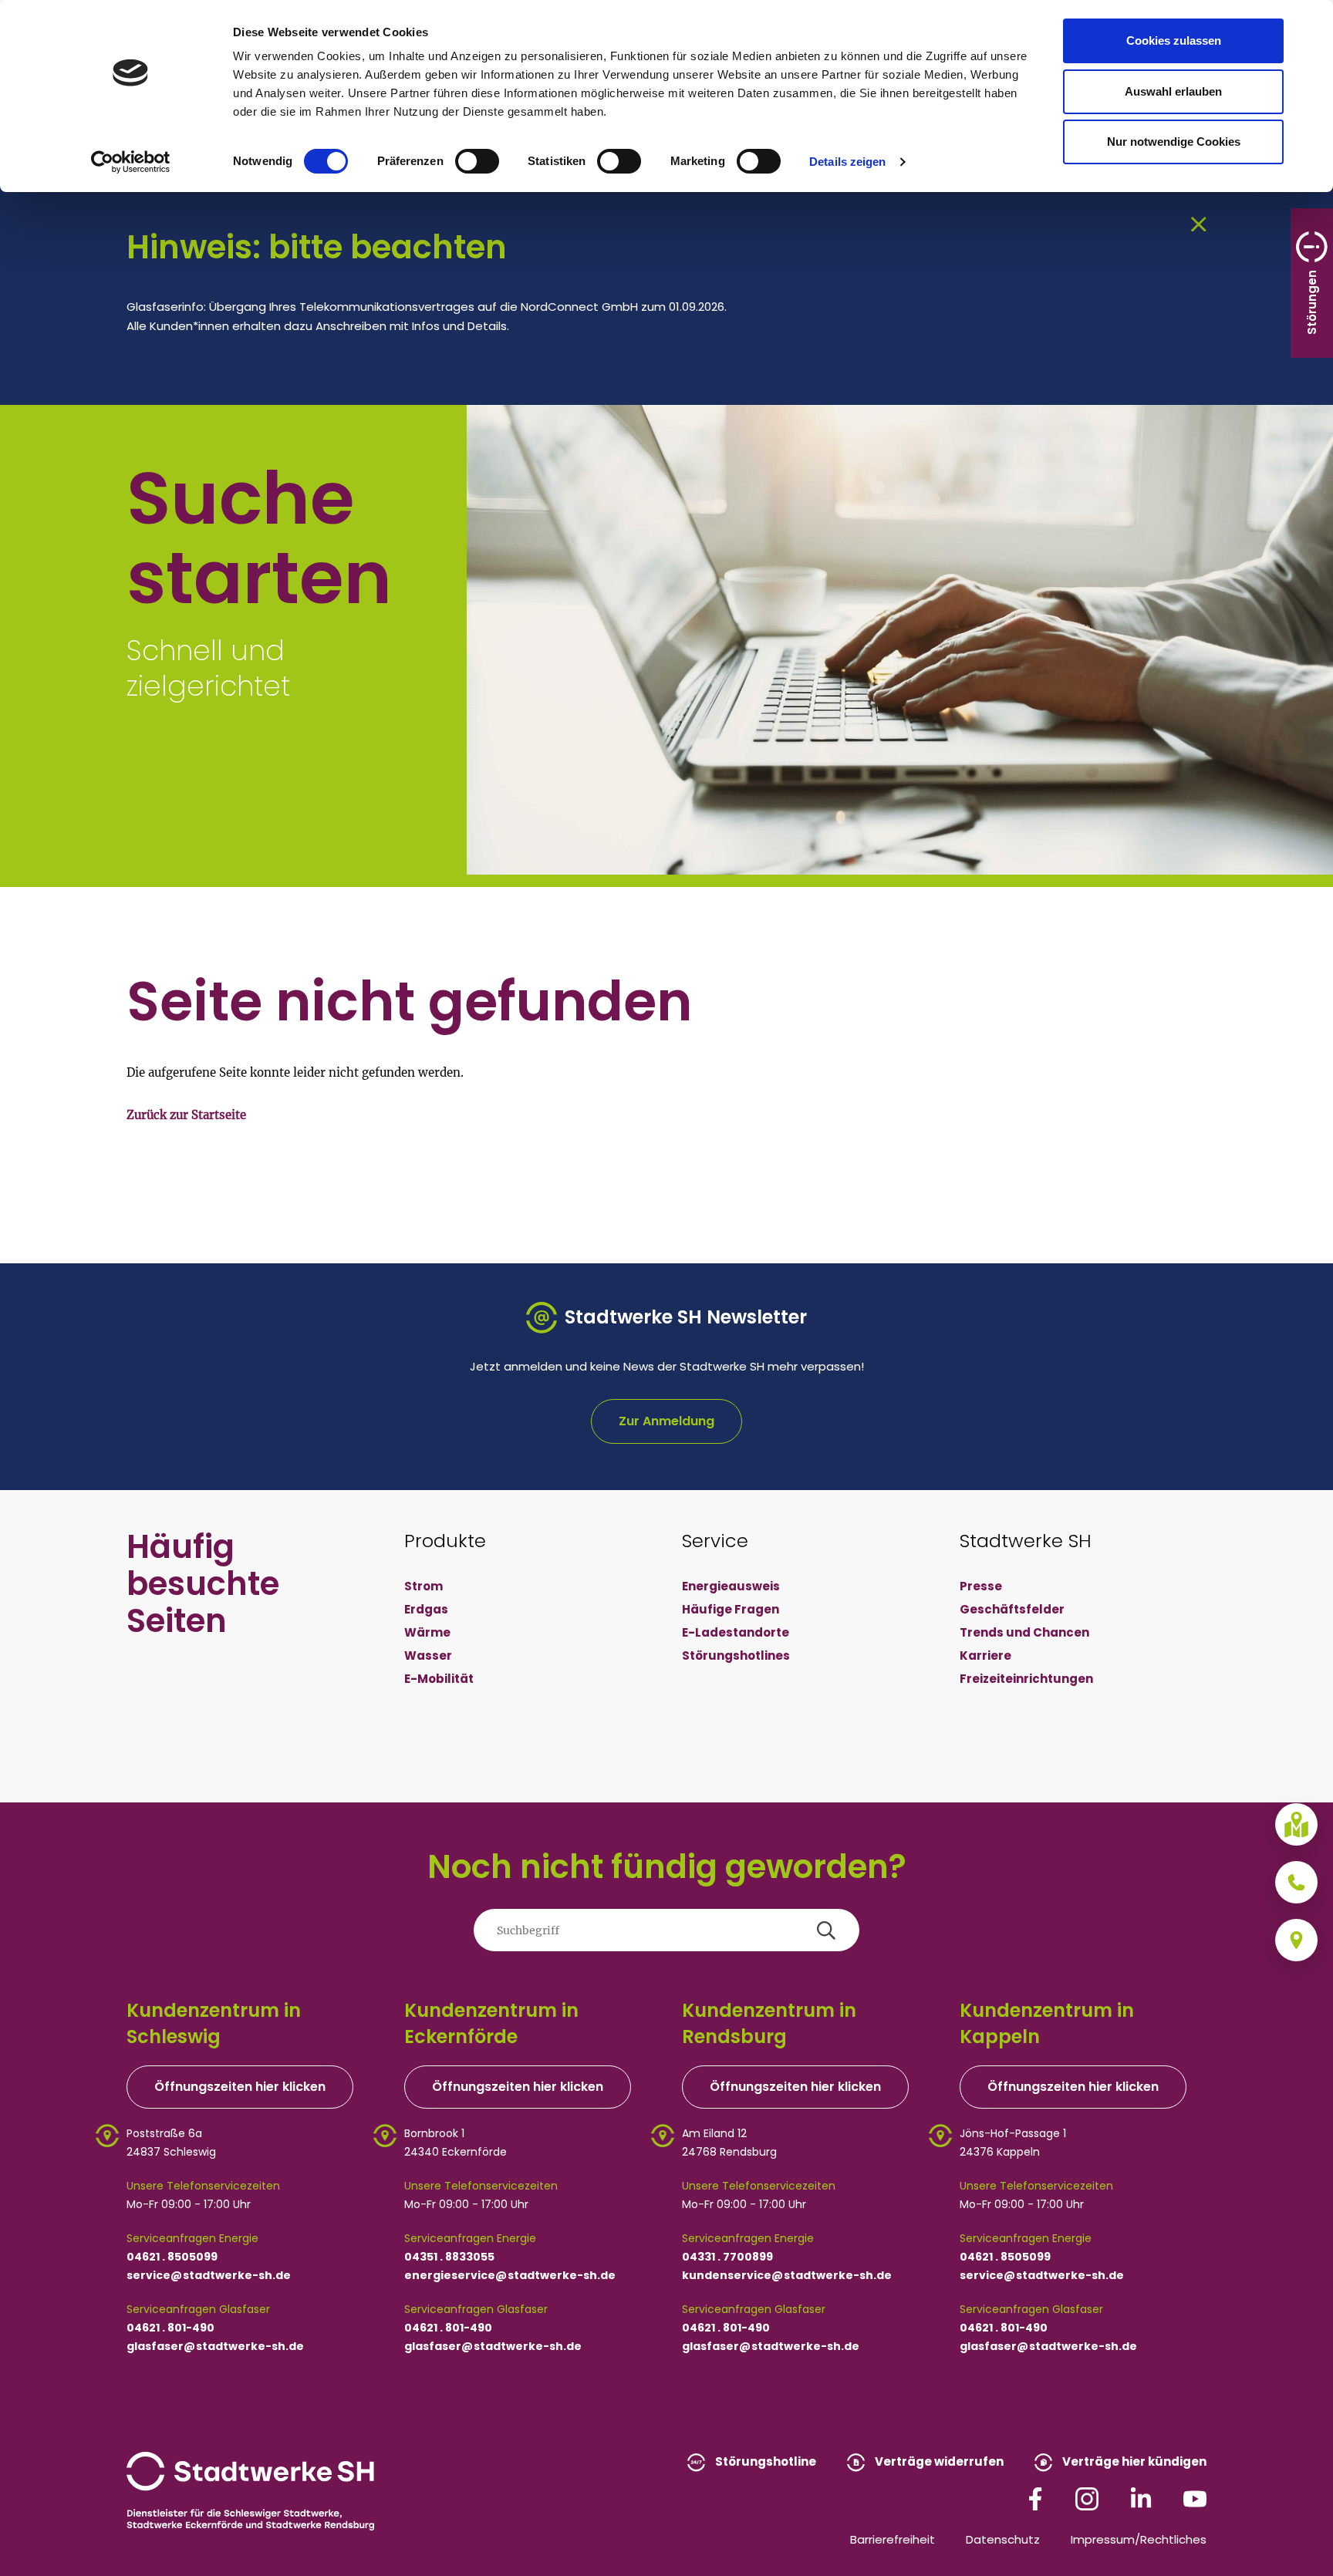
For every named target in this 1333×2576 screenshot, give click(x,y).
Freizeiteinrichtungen (1026, 1679)
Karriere (985, 1656)
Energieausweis (731, 1586)
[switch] (477, 161)
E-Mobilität (439, 1679)
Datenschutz (1003, 2539)
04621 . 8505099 (172, 2257)
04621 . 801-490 (170, 2328)
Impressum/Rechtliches (1139, 2539)
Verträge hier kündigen (1133, 2461)
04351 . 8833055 (449, 2257)
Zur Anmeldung (666, 1421)
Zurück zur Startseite (186, 1115)
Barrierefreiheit (893, 2539)
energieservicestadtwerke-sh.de (510, 2275)
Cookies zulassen (1174, 40)
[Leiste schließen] (1199, 223)
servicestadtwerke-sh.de (209, 2275)
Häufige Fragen (731, 1609)
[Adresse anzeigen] (1296, 1940)
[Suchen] (826, 1930)
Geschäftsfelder (1012, 1609)
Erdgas (426, 1609)
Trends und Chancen (1024, 1632)
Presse (981, 1586)
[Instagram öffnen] (1087, 2498)
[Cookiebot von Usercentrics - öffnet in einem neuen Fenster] (131, 162)
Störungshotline (764, 2461)
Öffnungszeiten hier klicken (240, 2087)
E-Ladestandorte (736, 1632)
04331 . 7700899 (727, 2257)
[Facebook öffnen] (1035, 2498)
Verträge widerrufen (938, 2461)
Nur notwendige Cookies (1174, 142)
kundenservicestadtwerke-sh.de (787, 2275)
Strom (424, 1586)
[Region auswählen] (1296, 1824)
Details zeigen (847, 162)
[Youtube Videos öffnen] (1195, 2498)
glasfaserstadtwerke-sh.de (215, 2346)
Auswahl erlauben (1173, 91)
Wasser (428, 1656)
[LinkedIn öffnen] (1141, 2498)
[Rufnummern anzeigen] (1296, 1882)
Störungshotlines (736, 1656)
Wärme (427, 1632)
